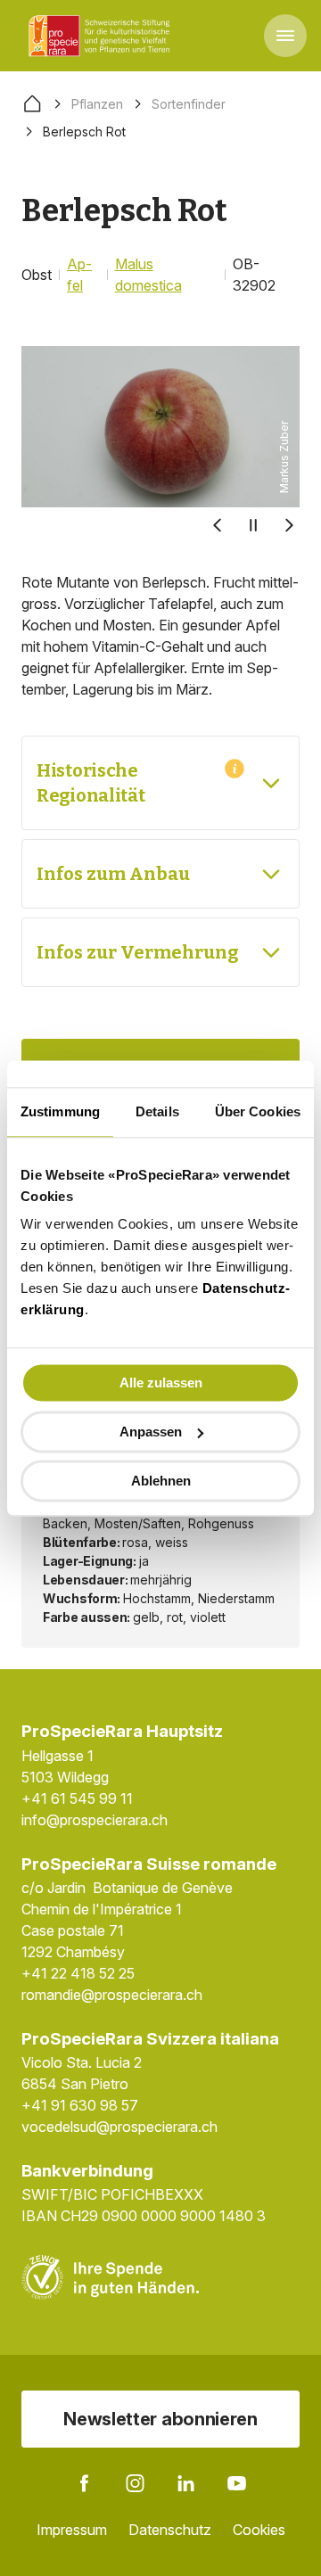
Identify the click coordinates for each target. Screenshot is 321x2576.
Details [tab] (157, 1111)
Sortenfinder (189, 104)
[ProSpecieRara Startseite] (103, 36)
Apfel (79, 275)
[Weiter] (289, 525)
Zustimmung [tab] (60, 1111)
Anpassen (151, 1432)
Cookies (259, 2530)
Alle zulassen (161, 1383)
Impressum (72, 2530)
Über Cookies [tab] (258, 1111)
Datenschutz (170, 2530)
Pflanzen (97, 104)
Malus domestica (148, 275)
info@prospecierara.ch (95, 1820)
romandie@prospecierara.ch (112, 1995)
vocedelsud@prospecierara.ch (119, 2127)
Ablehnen (161, 1481)
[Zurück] (218, 525)
